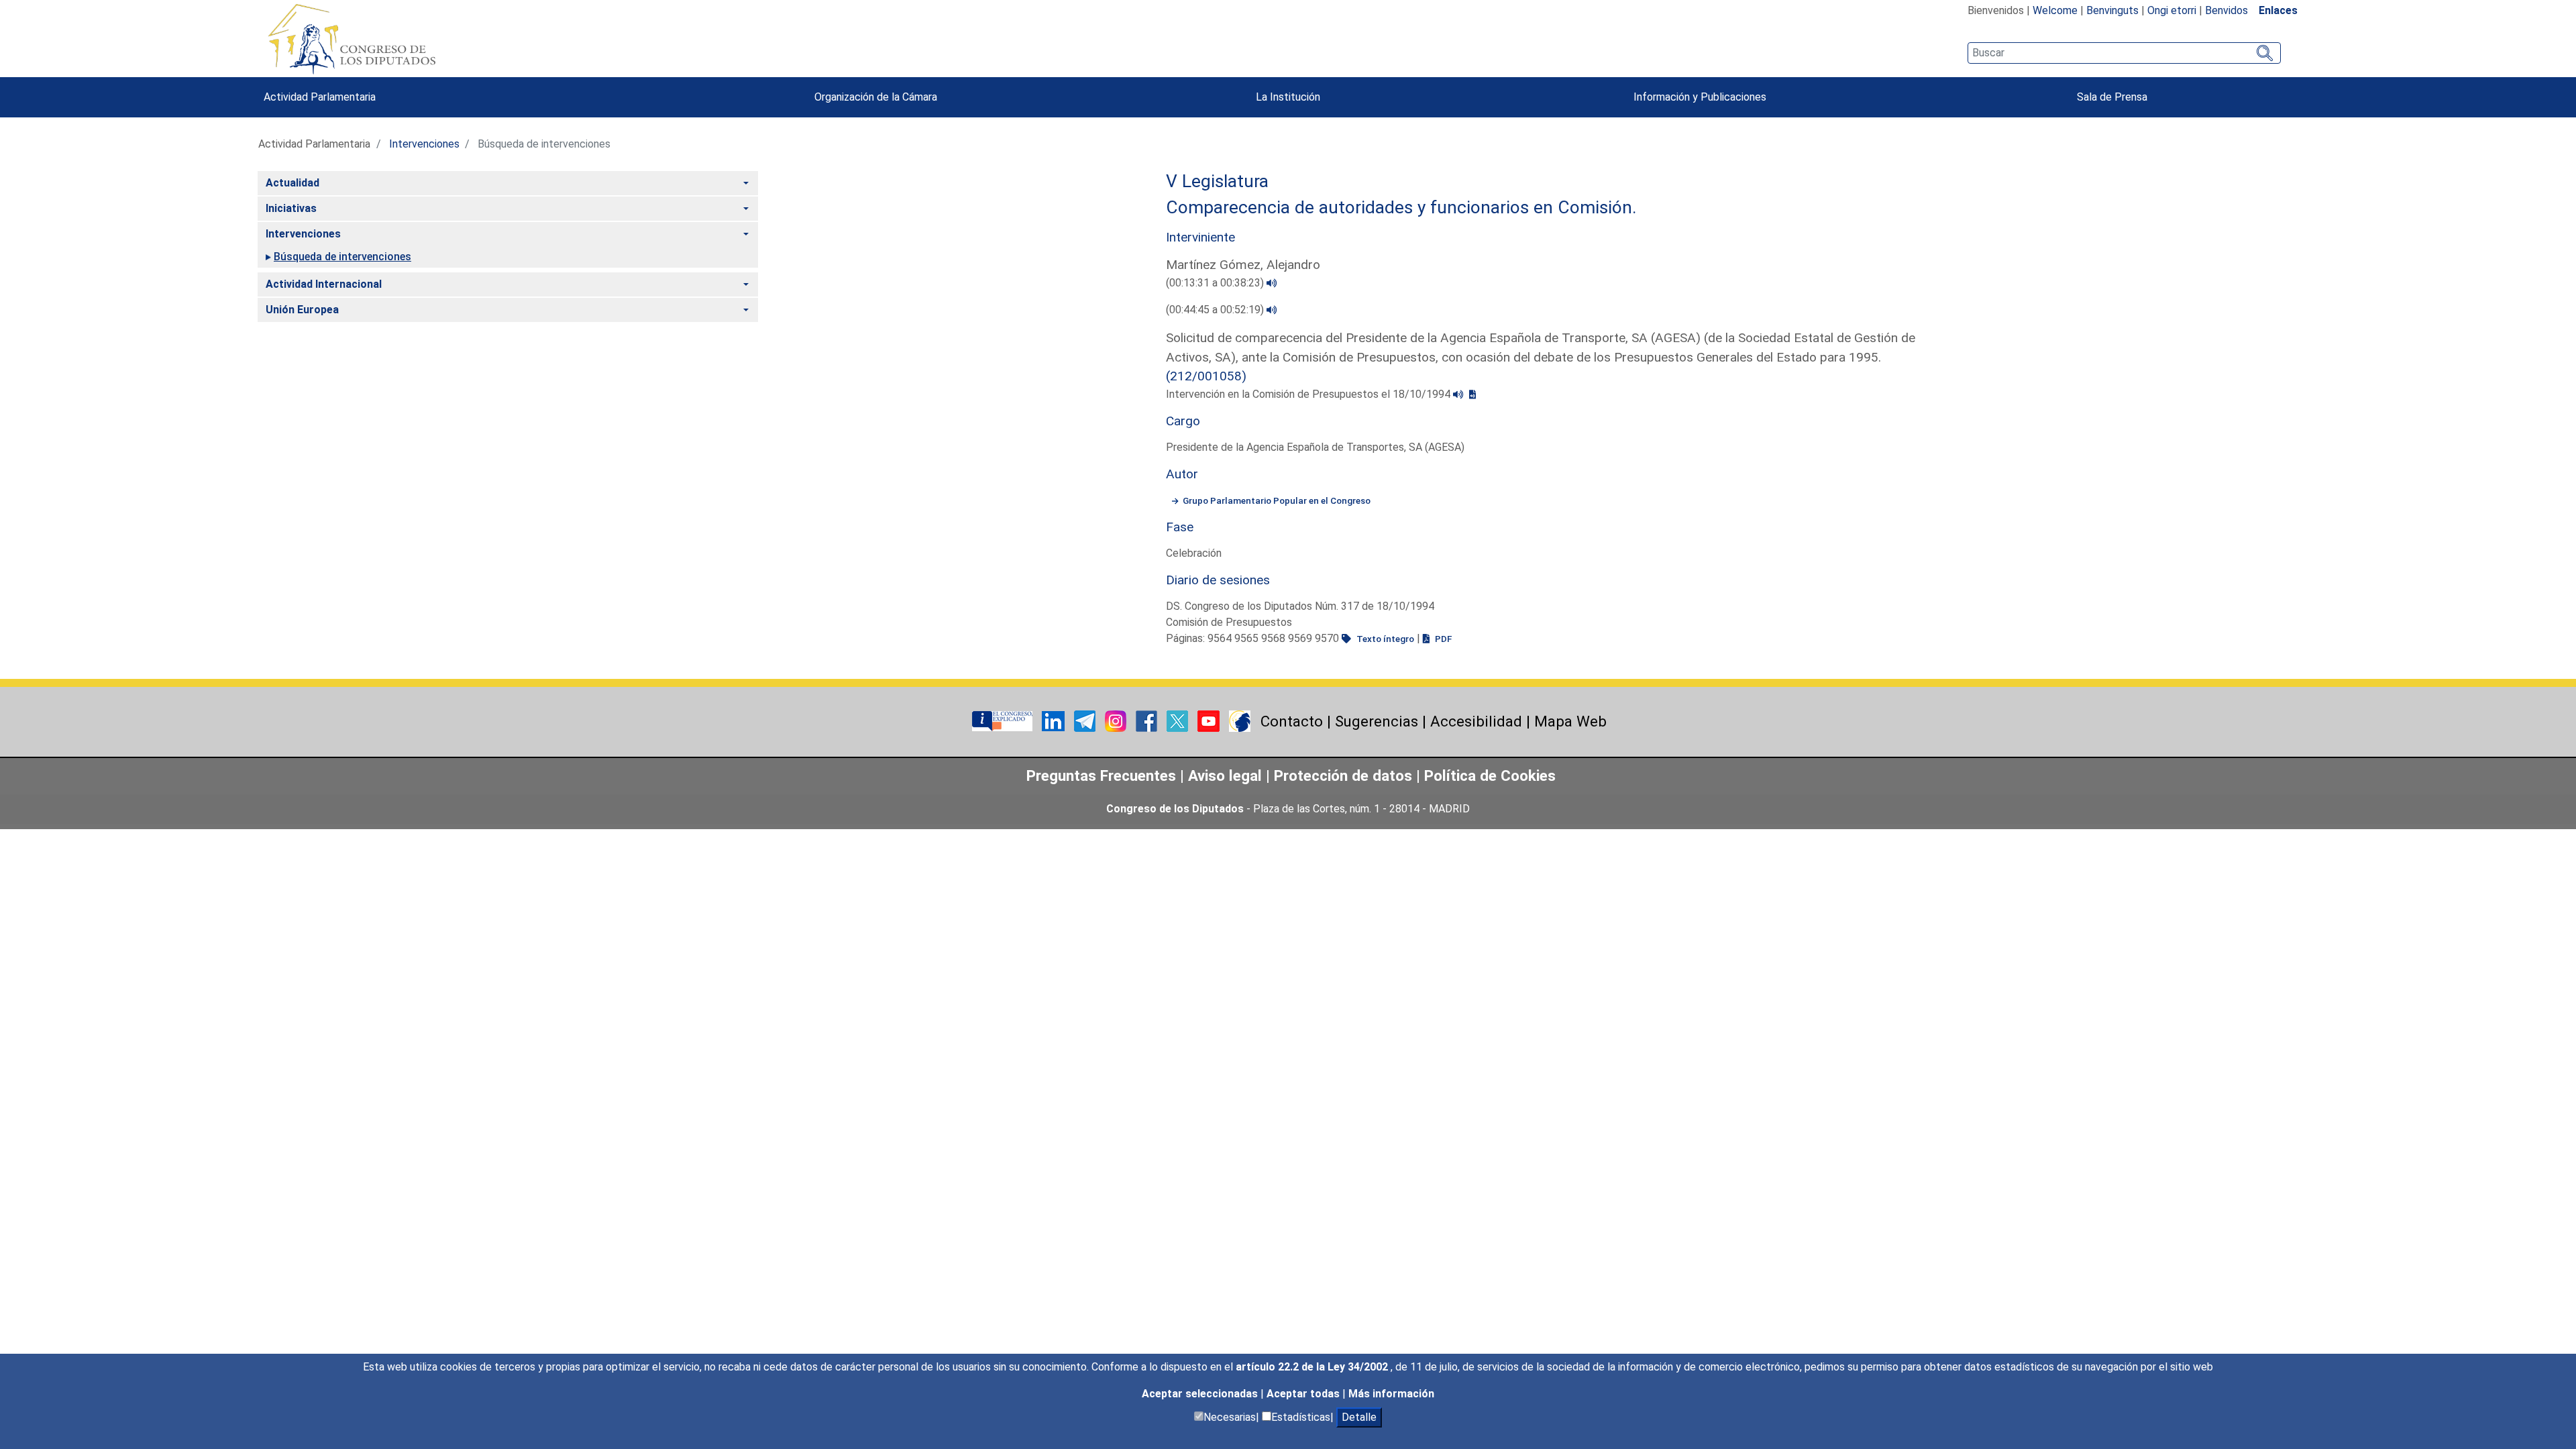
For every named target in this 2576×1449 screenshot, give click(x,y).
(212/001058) (1206, 376)
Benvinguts (2112, 10)
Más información (1391, 1394)
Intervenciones (424, 144)
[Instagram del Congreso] (1117, 721)
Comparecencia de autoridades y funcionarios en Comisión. (1401, 207)
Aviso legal (1227, 775)
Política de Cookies (1490, 775)
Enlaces (2278, 10)
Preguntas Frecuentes (1101, 775)
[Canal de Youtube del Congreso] (1210, 721)
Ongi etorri (2172, 10)
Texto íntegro (1384, 639)
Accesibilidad (1476, 721)
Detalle (1359, 1417)
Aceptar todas (1304, 1394)
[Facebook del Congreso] (1148, 721)
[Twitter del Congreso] (1179, 721)
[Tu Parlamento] (1004, 721)
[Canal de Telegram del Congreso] (1086, 721)
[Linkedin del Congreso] (1055, 721)
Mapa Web (1570, 721)
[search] (2124, 53)
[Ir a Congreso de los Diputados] (352, 39)
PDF (1442, 639)
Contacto (1292, 721)
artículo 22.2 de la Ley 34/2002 (1313, 1367)
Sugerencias (1377, 721)
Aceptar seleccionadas (1201, 1394)
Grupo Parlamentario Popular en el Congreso (1277, 500)
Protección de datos (1343, 775)
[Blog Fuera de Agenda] (1240, 721)
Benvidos (2226, 10)
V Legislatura (1217, 181)
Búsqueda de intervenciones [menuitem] (342, 257)
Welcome (2055, 10)
